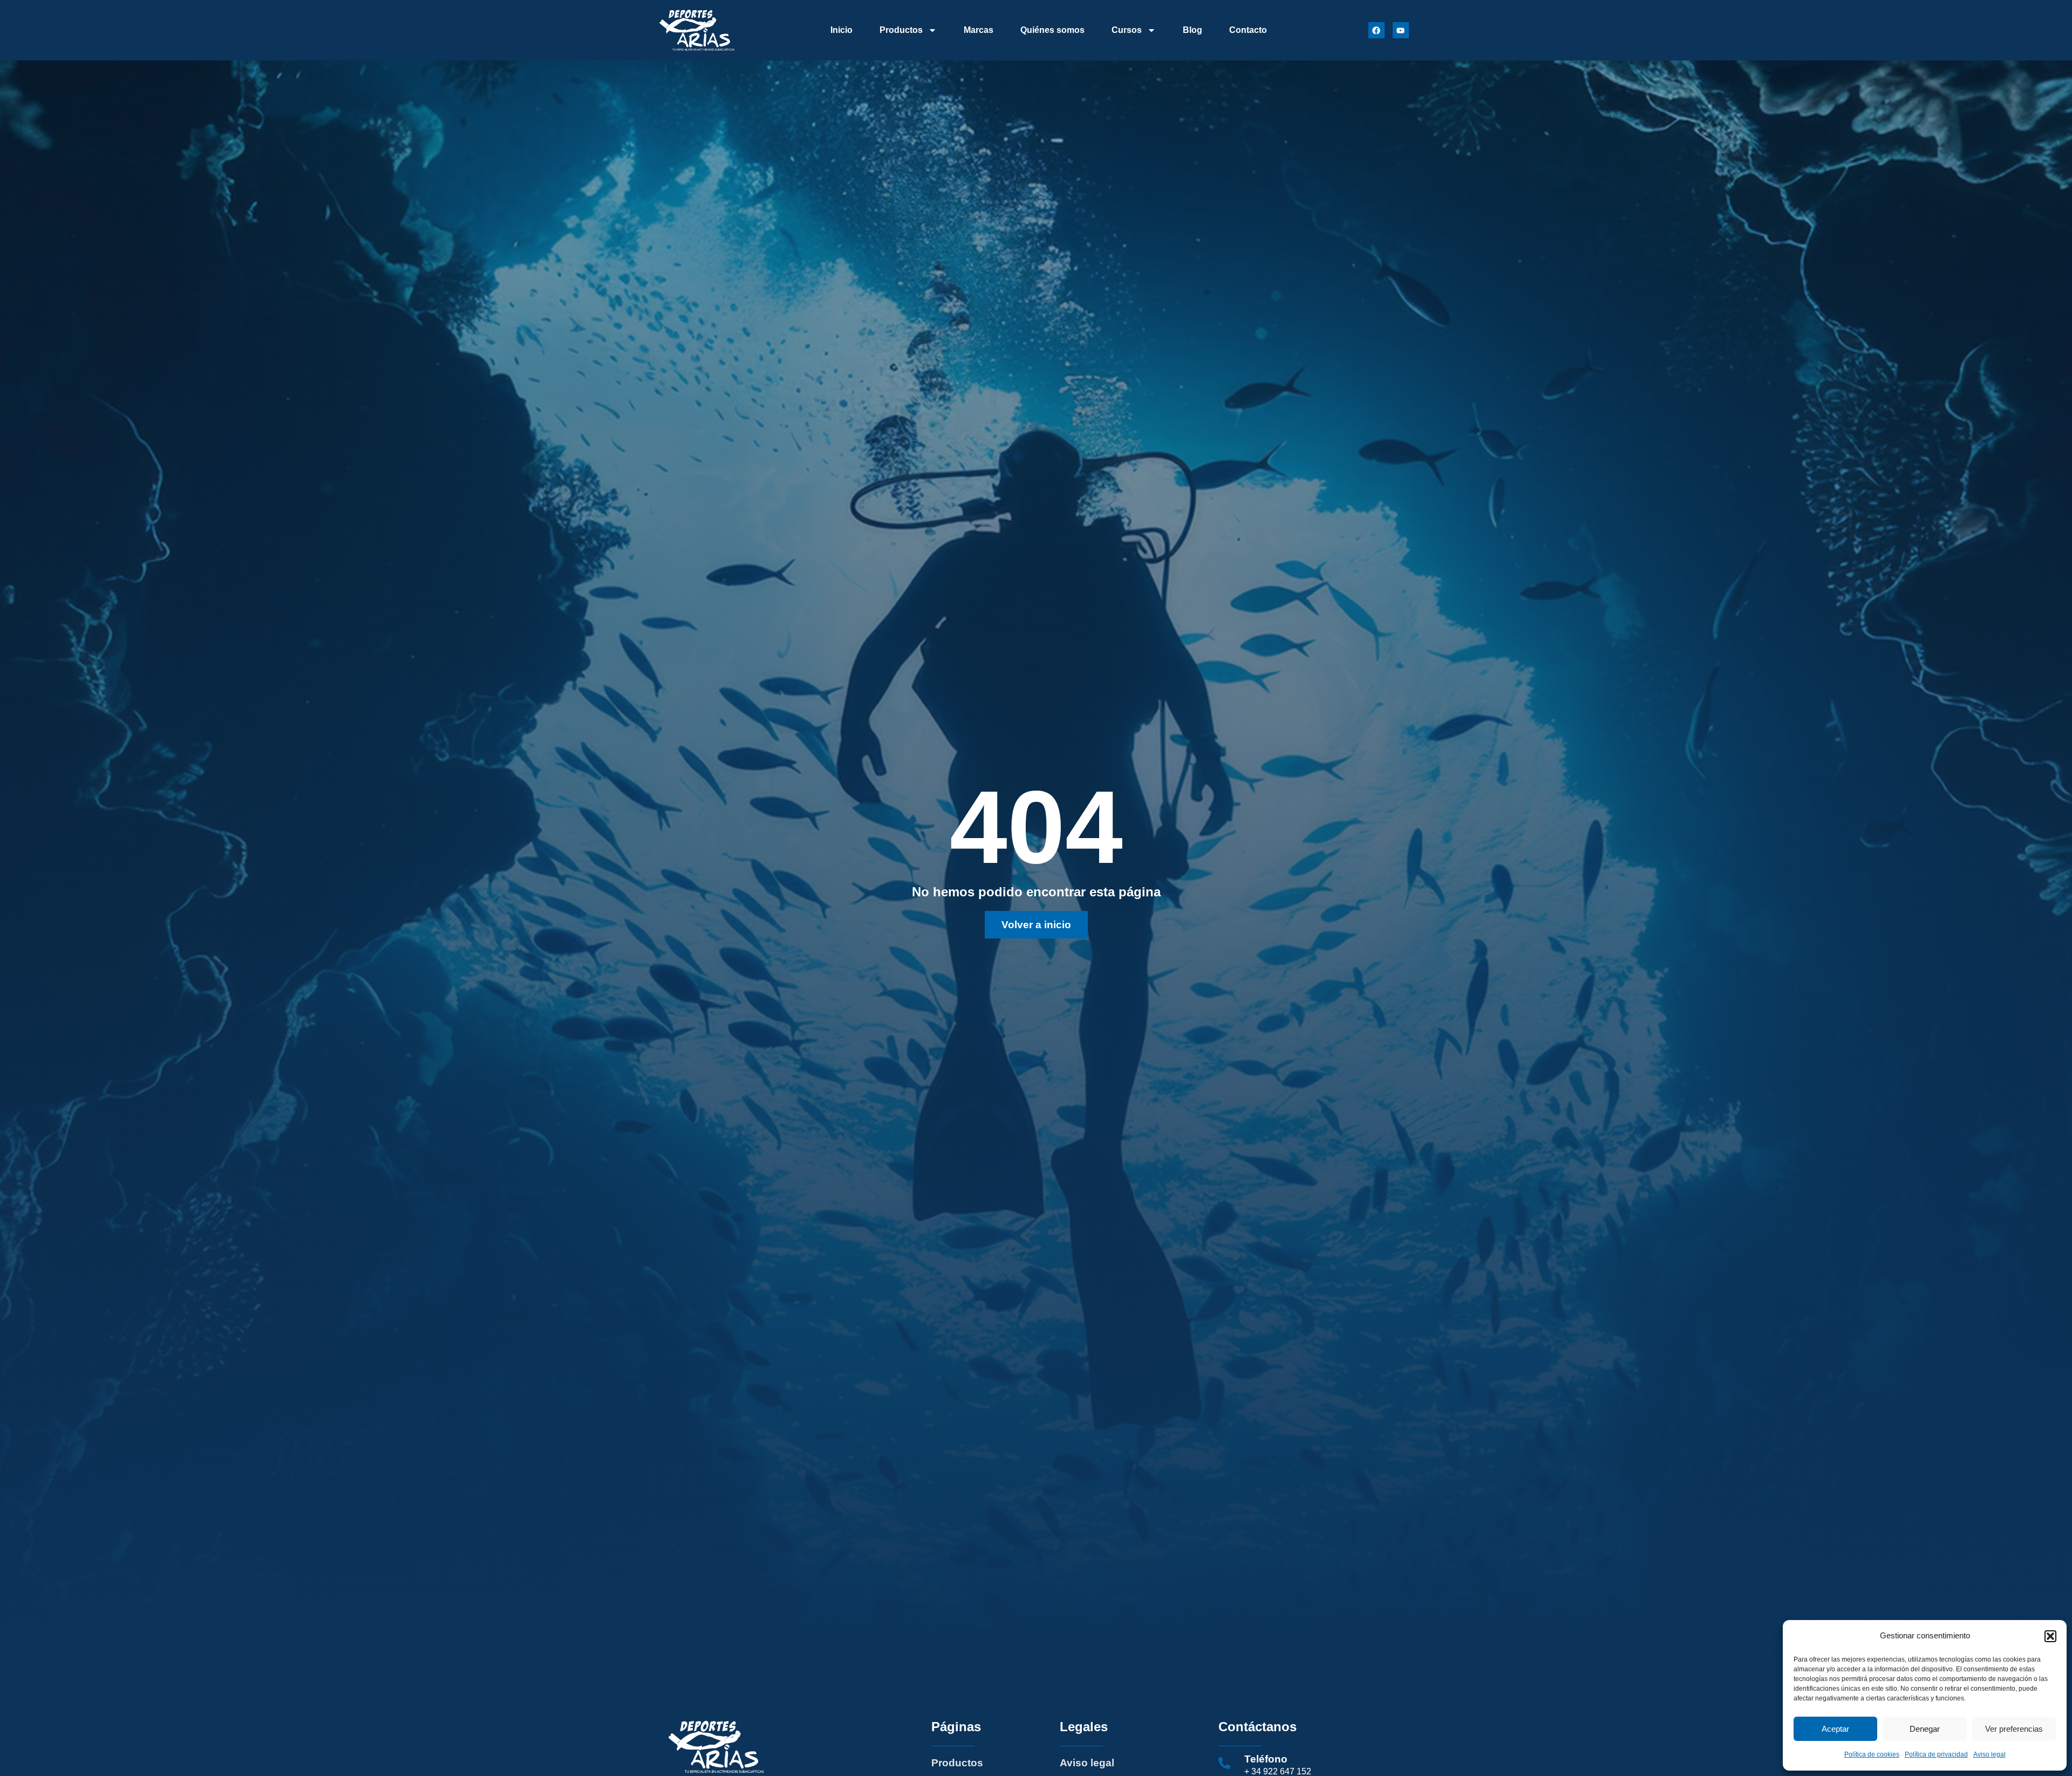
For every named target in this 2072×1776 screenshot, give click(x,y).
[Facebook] (1376, 30)
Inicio (841, 30)
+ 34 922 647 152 (1278, 1771)
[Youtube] (1401, 30)
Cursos (1127, 30)
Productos (901, 30)
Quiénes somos (1052, 30)
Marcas (979, 30)
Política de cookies (1872, 1754)
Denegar (1925, 1729)
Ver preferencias (2014, 1729)
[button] (2050, 1636)
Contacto (1248, 30)
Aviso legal (1989, 1754)
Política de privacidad (1936, 1754)
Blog (1192, 30)
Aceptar (1835, 1729)
